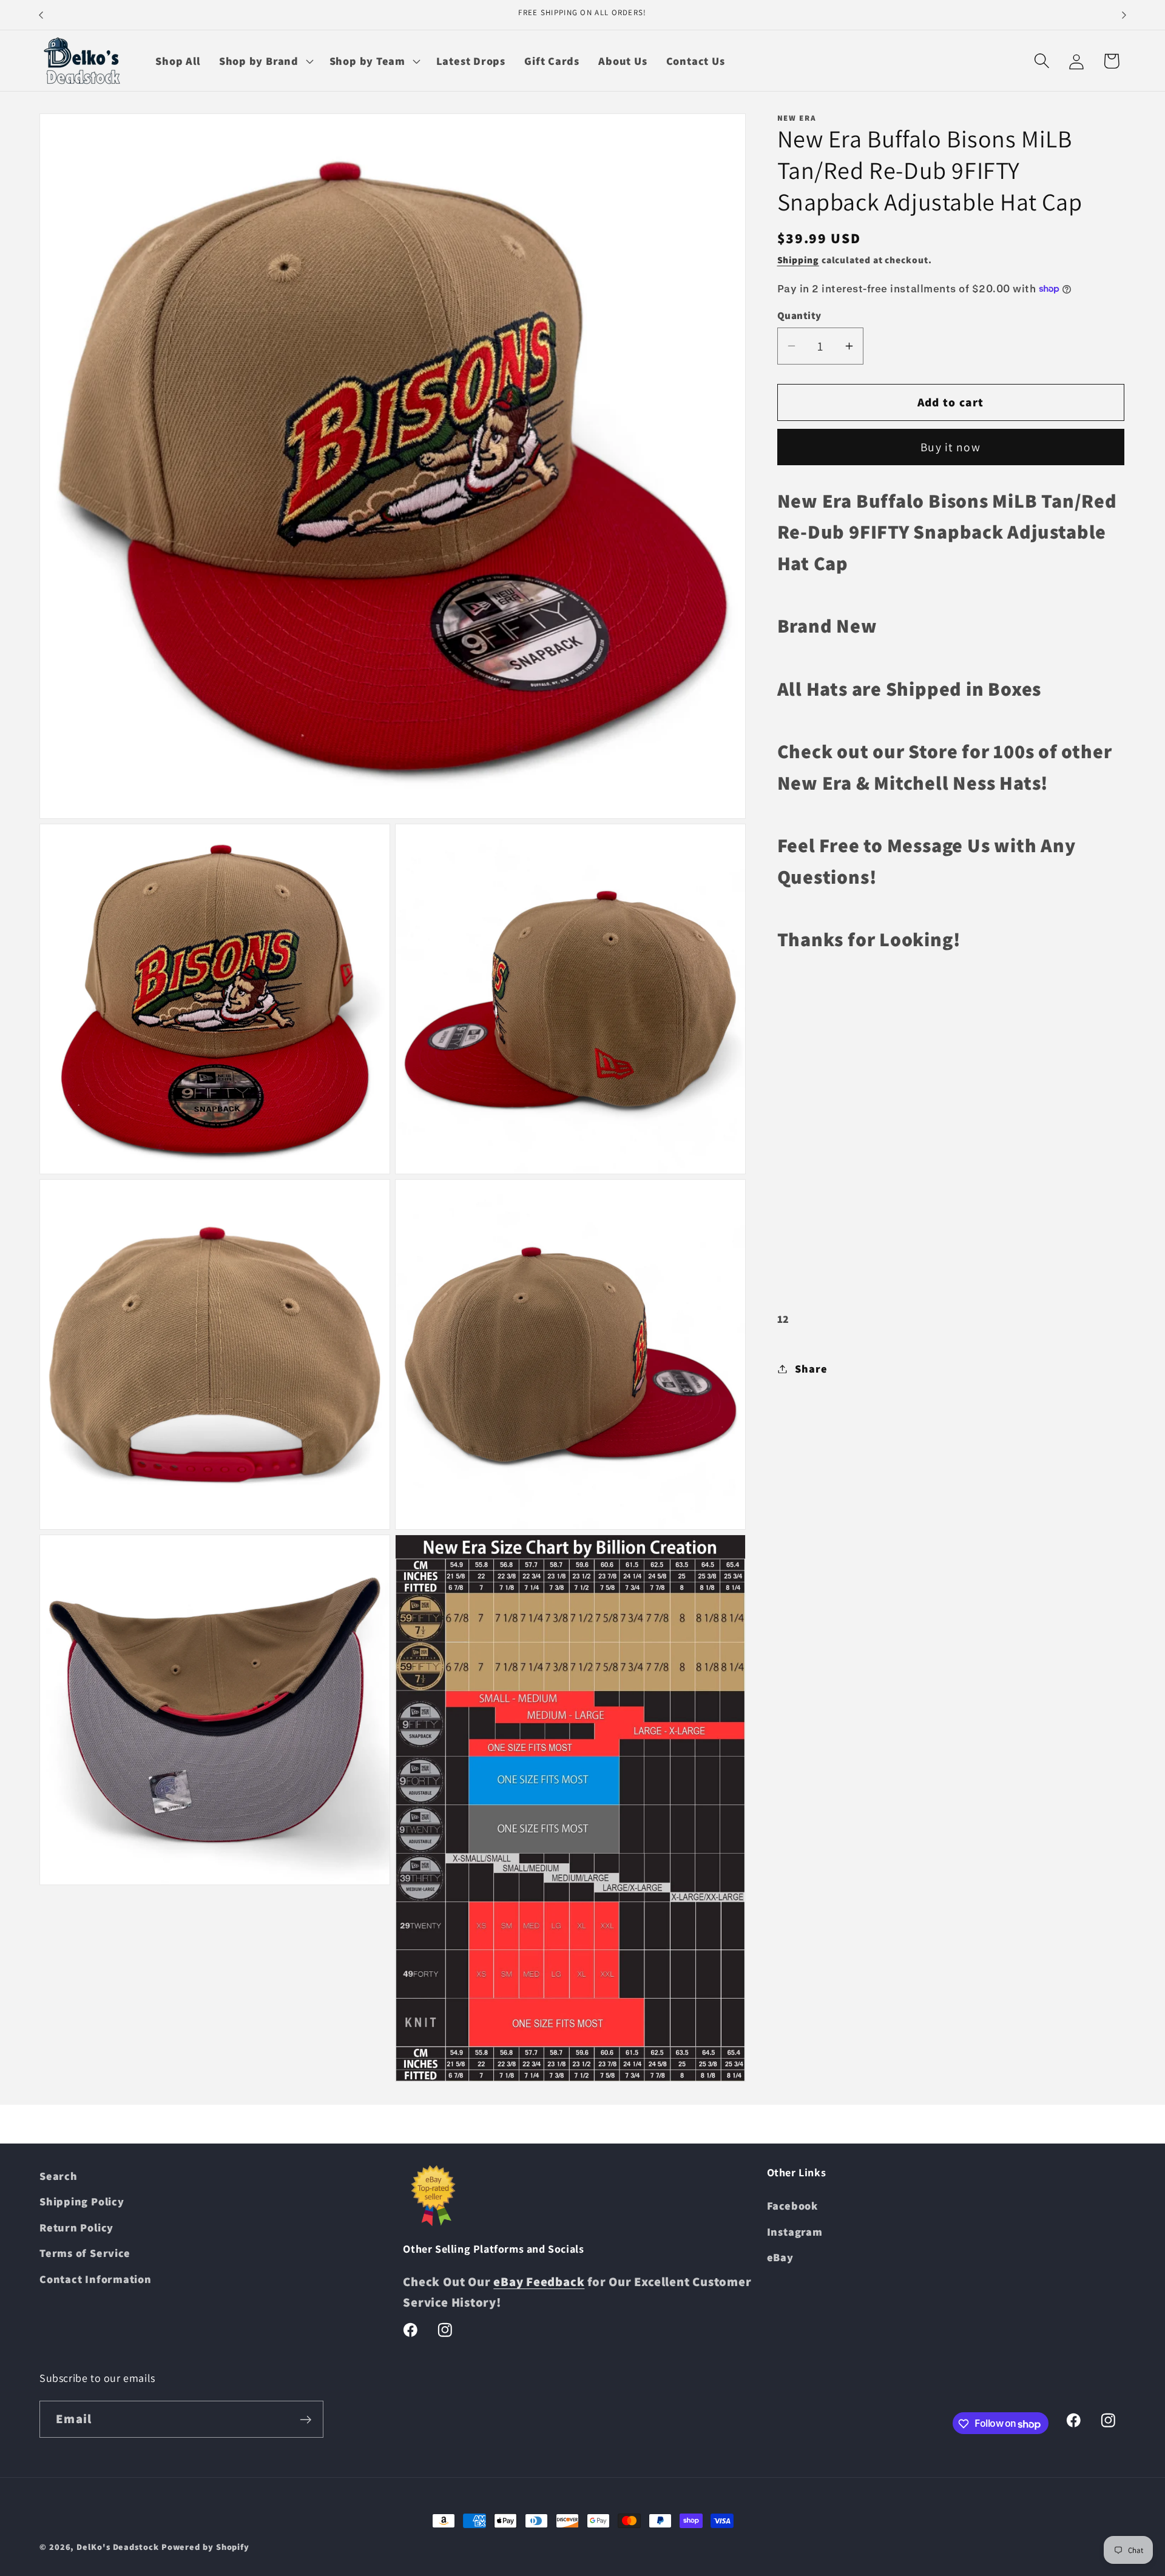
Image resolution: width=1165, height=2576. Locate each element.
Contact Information (96, 2279)
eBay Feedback (539, 2282)
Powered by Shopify (205, 2547)
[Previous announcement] (41, 15)
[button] (265, 61)
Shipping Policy (82, 2202)
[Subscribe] (306, 2420)
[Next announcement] (1124, 15)
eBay (780, 2258)
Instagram (795, 2231)
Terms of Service (85, 2253)
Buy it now (951, 447)
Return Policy (76, 2227)
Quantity (799, 315)
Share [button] (811, 1368)
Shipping (798, 260)
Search (59, 2176)
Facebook (792, 2206)
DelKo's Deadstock (117, 2547)
